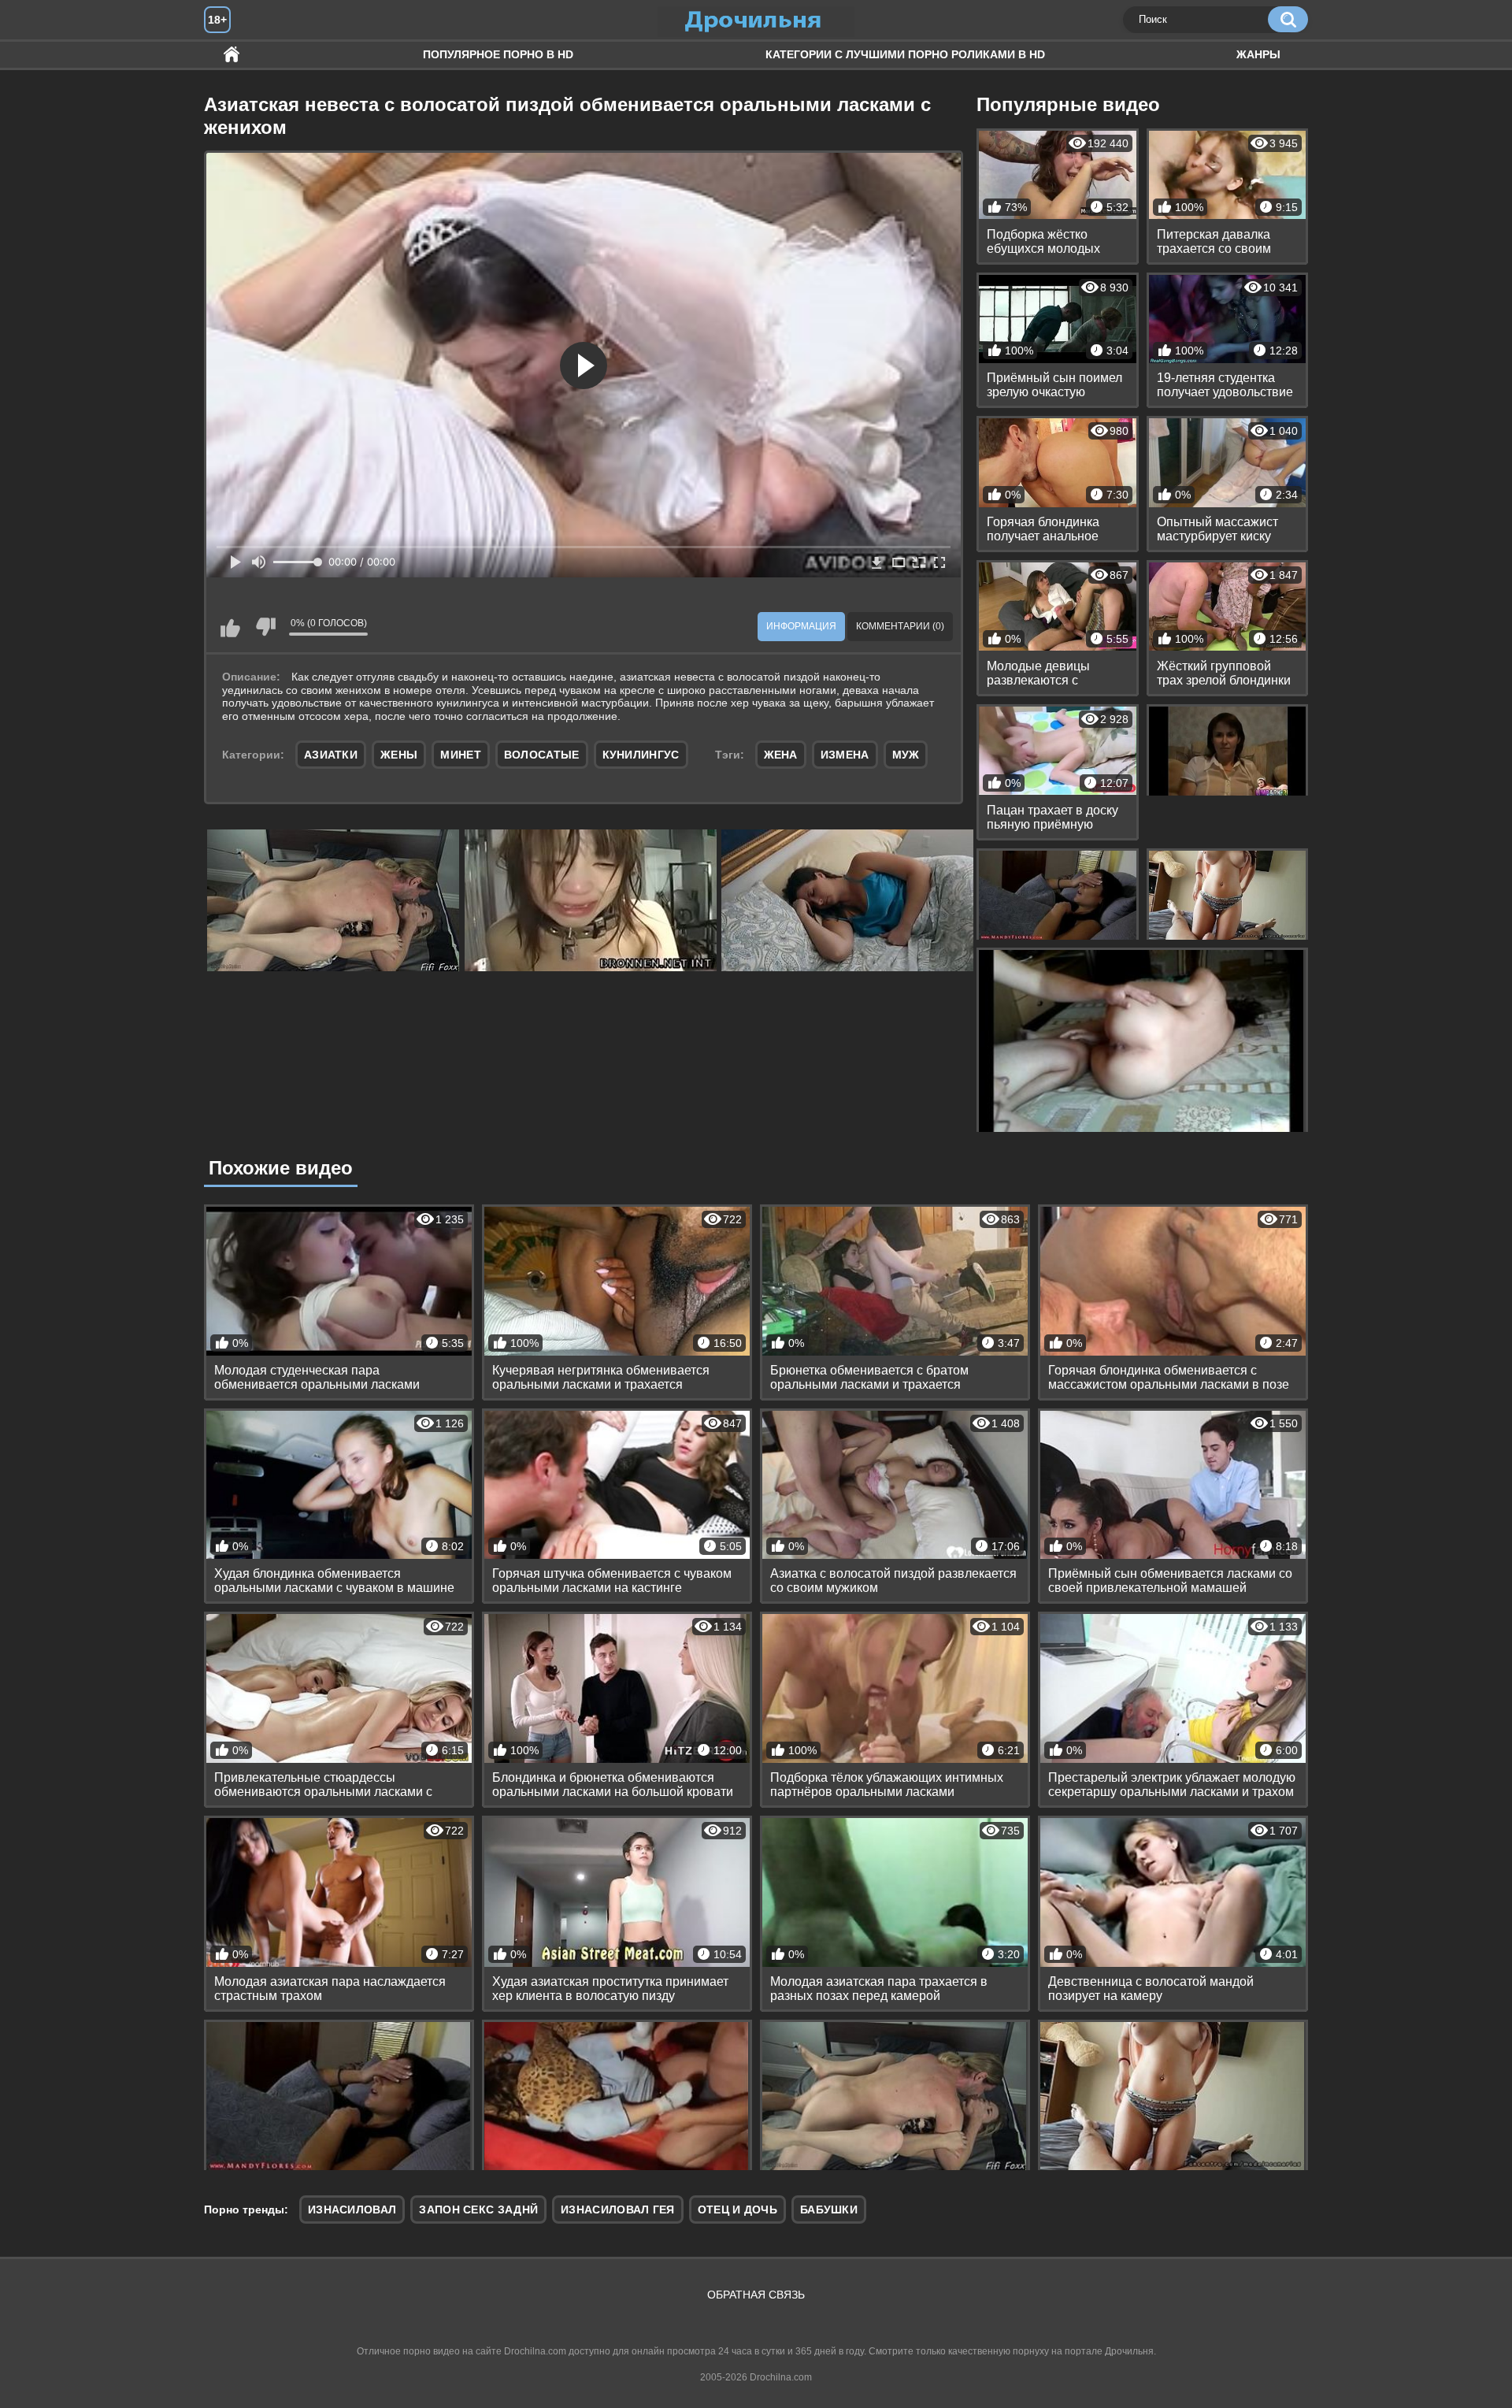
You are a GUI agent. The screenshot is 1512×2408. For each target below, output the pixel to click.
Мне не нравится (265, 627)
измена (845, 755)
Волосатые (542, 755)
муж (906, 755)
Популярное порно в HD (498, 54)
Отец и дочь (737, 2209)
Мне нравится (230, 627)
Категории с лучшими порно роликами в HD (905, 54)
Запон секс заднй (478, 2209)
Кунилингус (641, 755)
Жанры (1258, 54)
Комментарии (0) (900, 626)
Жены (399, 755)
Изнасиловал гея (618, 2209)
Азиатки (331, 755)
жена (781, 755)
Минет (461, 755)
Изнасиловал (352, 2209)
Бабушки (829, 2209)
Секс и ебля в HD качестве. (232, 55)
